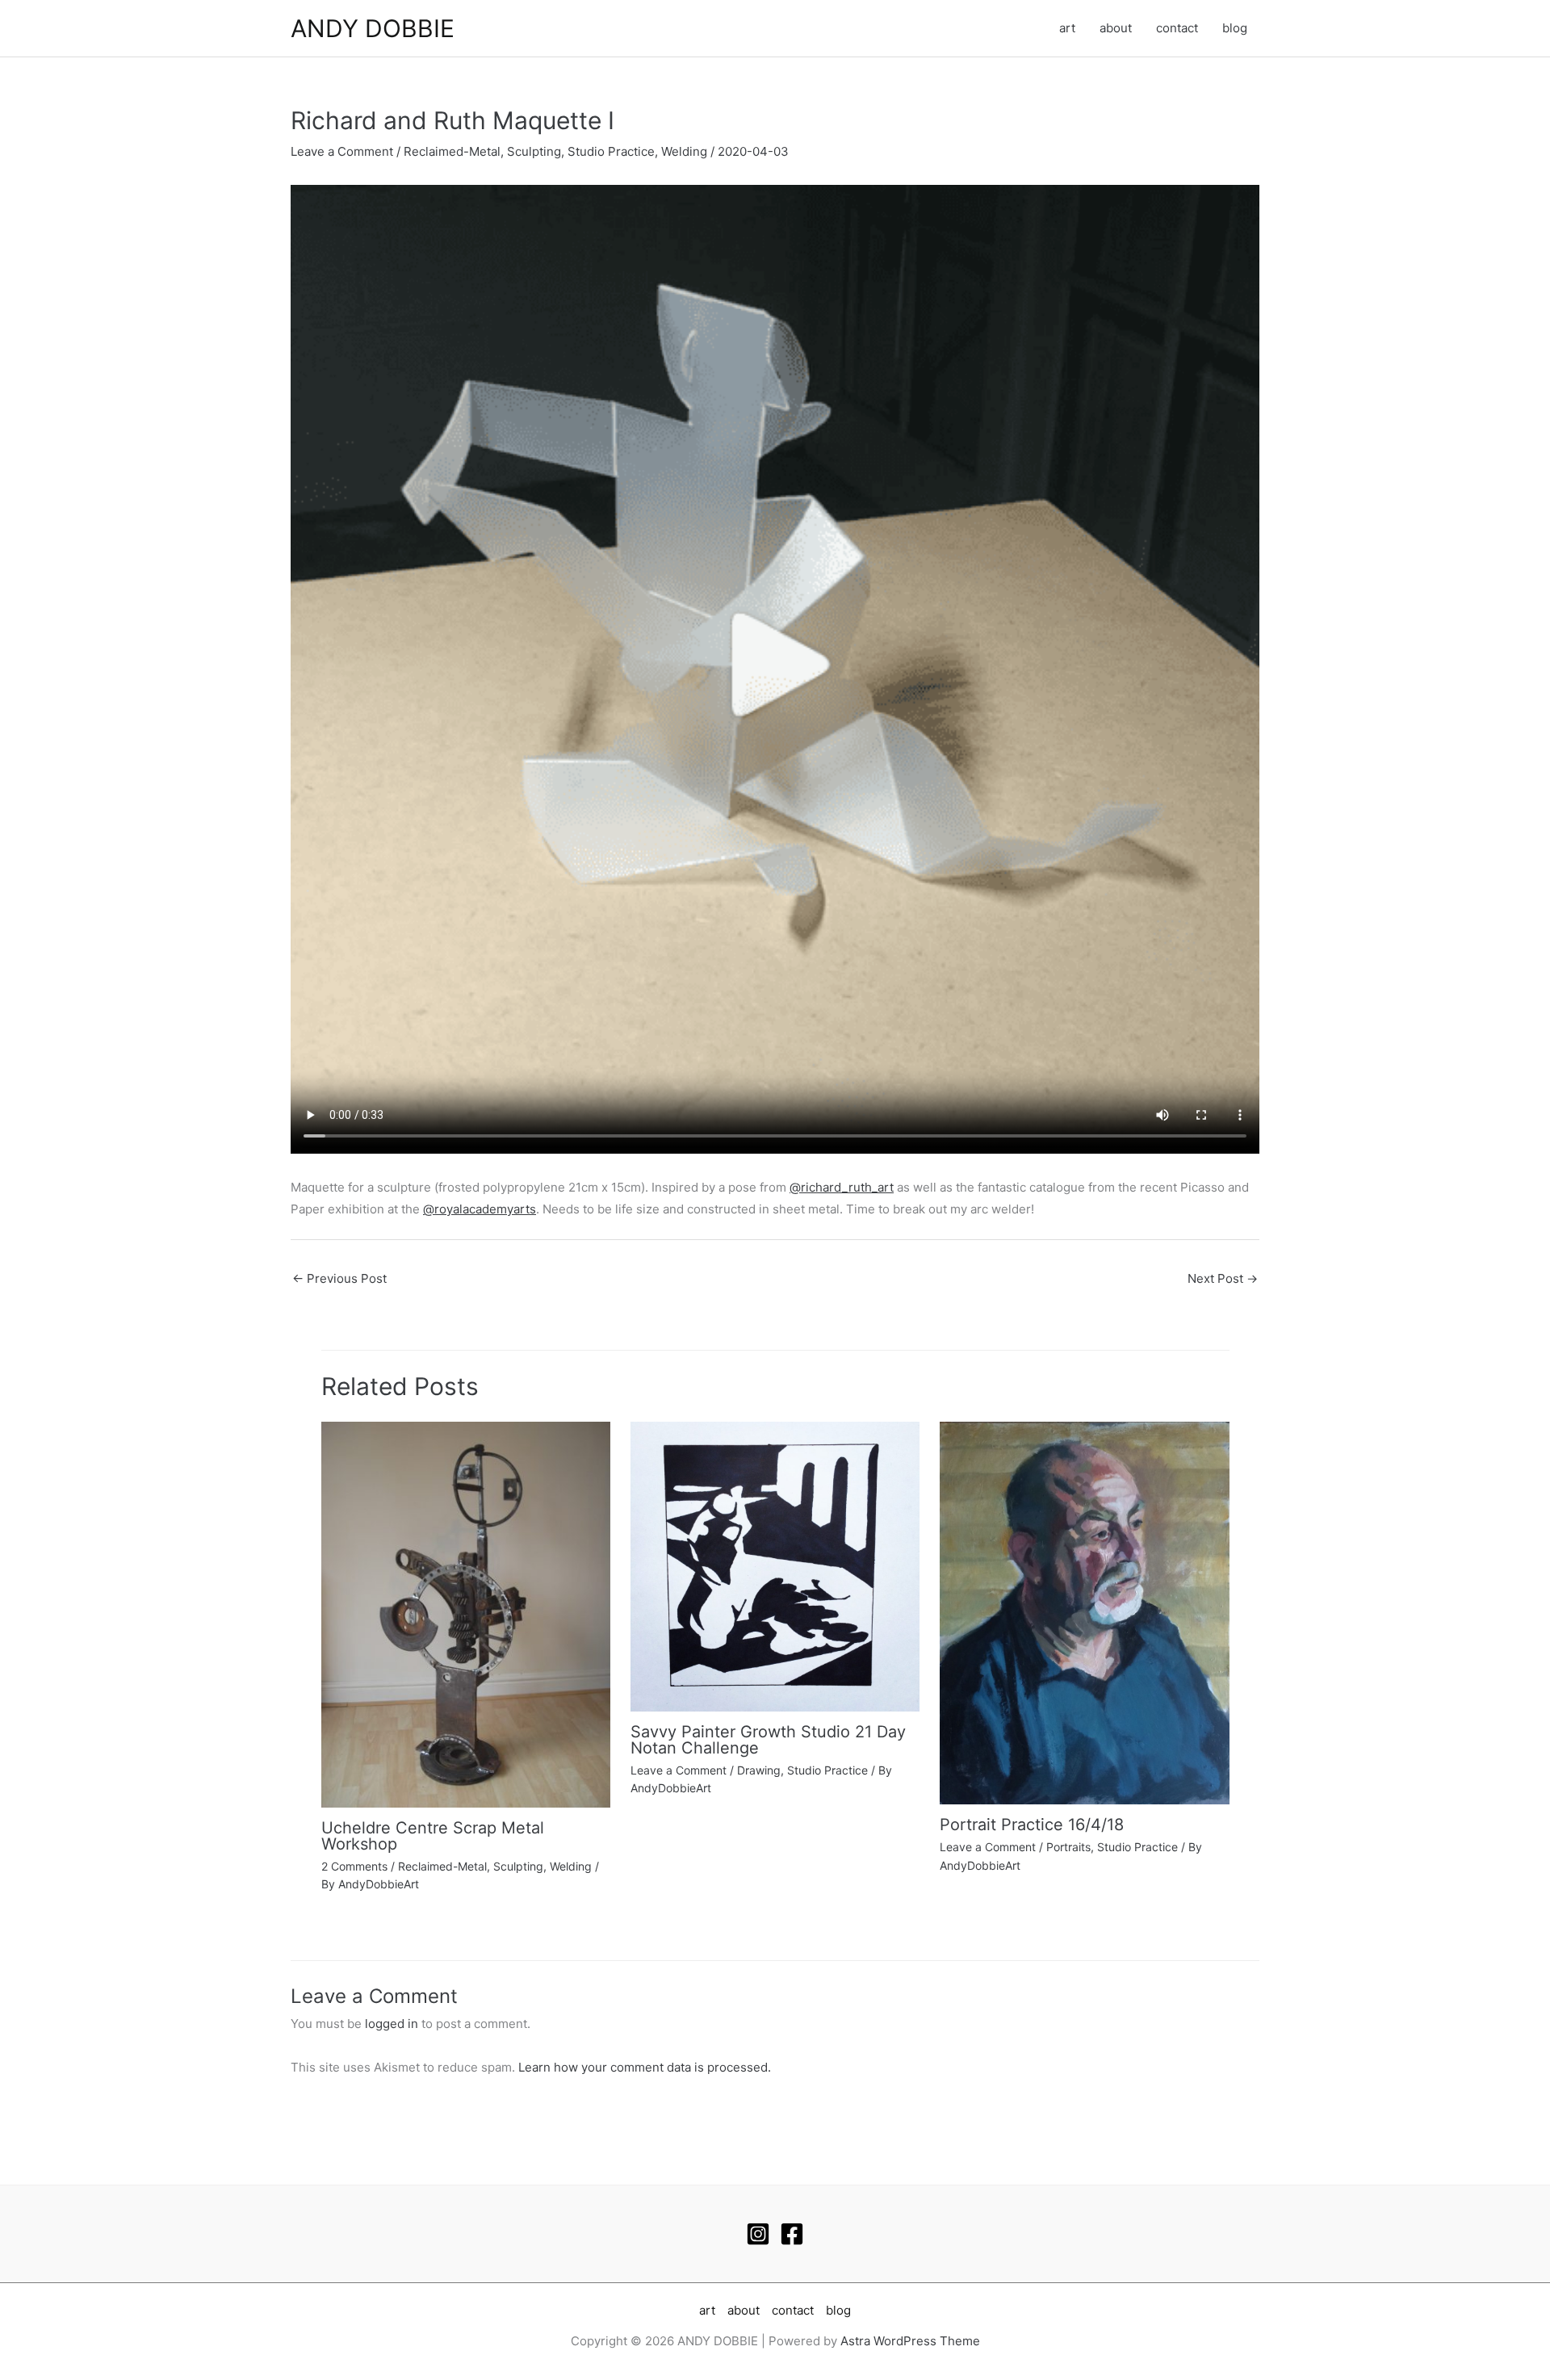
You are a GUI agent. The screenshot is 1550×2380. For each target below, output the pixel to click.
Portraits (1068, 1847)
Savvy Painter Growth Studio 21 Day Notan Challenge (768, 1740)
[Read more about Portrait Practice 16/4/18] (1084, 1612)
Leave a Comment (342, 151)
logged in (392, 2024)
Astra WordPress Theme (910, 2341)
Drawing (759, 1770)
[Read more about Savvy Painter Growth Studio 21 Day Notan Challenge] (775, 1566)
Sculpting (534, 151)
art (1067, 28)
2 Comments (354, 1866)
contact (1177, 28)
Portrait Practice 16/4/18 (1032, 1825)
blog (1235, 28)
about (1116, 28)
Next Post (1223, 1278)
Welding (684, 151)
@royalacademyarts (480, 1209)
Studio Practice (611, 151)
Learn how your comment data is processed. (645, 2067)
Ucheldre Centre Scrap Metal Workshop (433, 1836)
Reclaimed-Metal (452, 151)
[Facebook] (792, 2234)
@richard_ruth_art (842, 1187)
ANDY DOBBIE (373, 28)
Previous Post (339, 1278)
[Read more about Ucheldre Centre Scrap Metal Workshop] (466, 1613)
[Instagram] (758, 2234)
